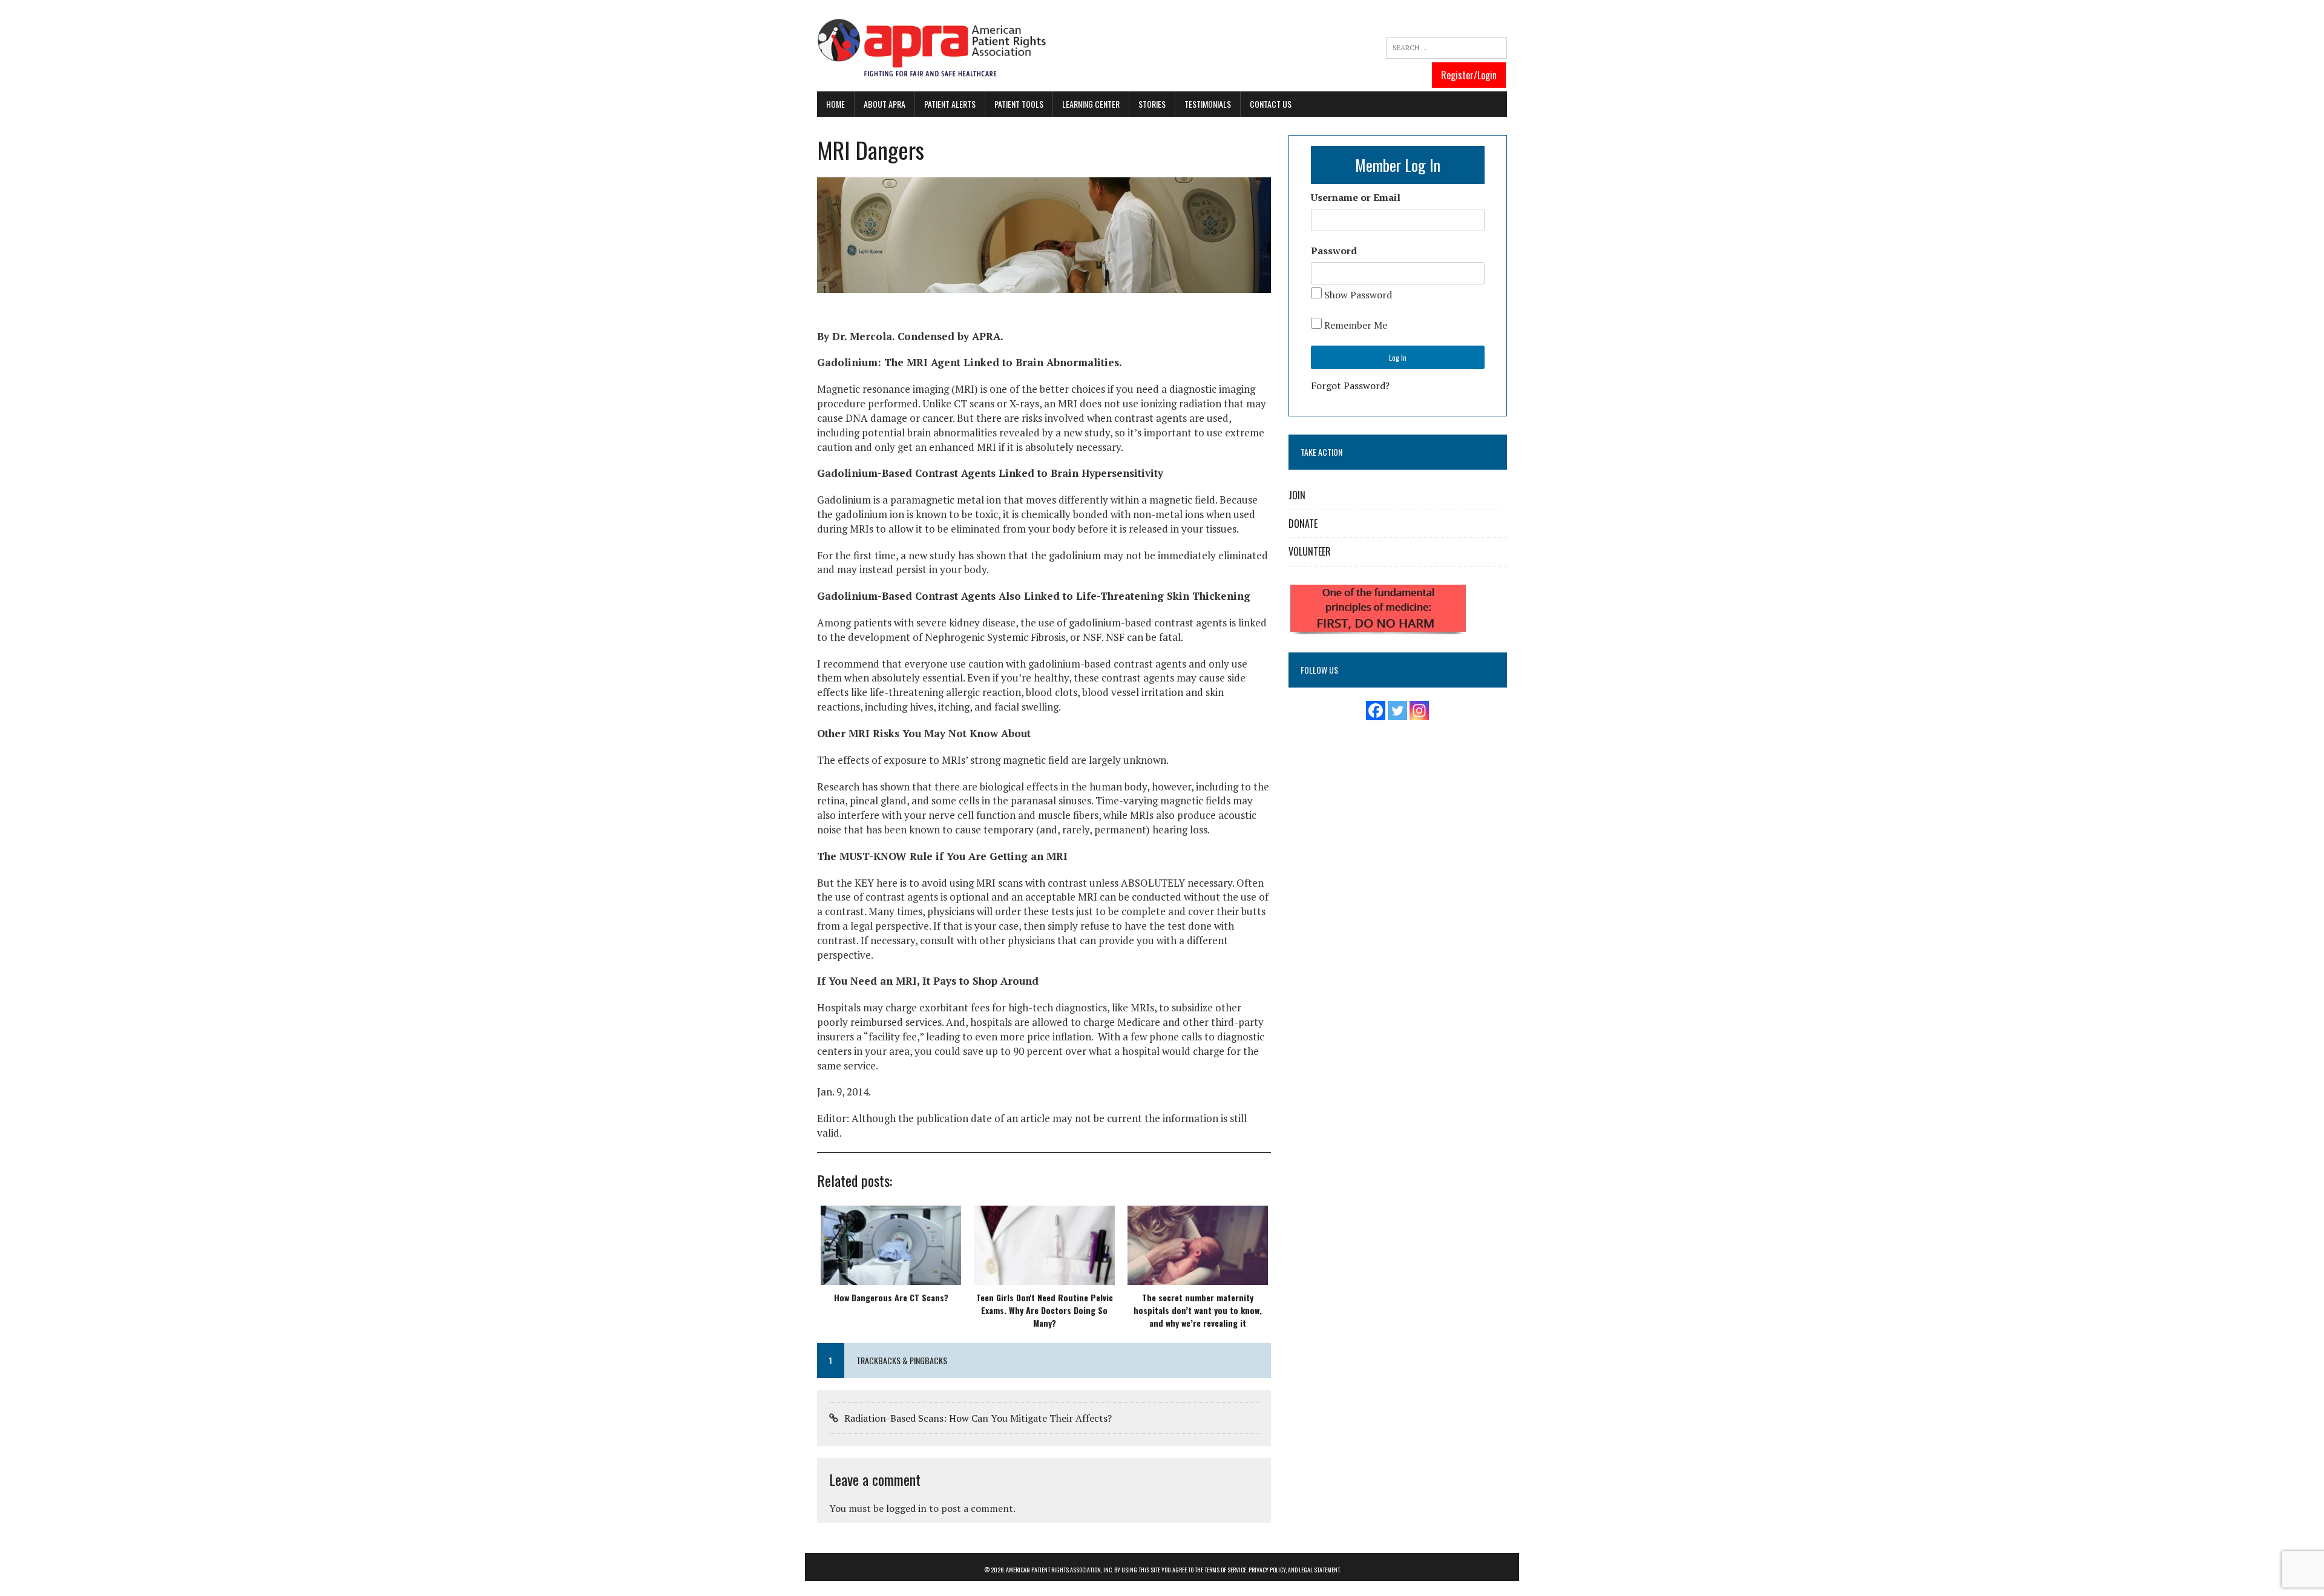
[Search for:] (1446, 48)
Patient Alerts (950, 104)
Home (835, 104)
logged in (906, 1508)
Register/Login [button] (1469, 75)
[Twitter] (1397, 711)
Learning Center (1091, 104)
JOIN (1297, 495)
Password (1334, 251)
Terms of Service (1225, 1570)
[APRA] (932, 49)
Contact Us (1271, 104)
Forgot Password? (1350, 386)
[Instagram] (1419, 711)
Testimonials (1208, 104)
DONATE (1303, 524)
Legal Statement (1319, 1570)
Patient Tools (1019, 104)
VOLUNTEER (1310, 551)
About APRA (885, 104)
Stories (1152, 104)
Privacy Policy (1267, 1570)
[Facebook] (1376, 711)
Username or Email (1356, 197)
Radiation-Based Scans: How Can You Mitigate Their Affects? (978, 1418)
